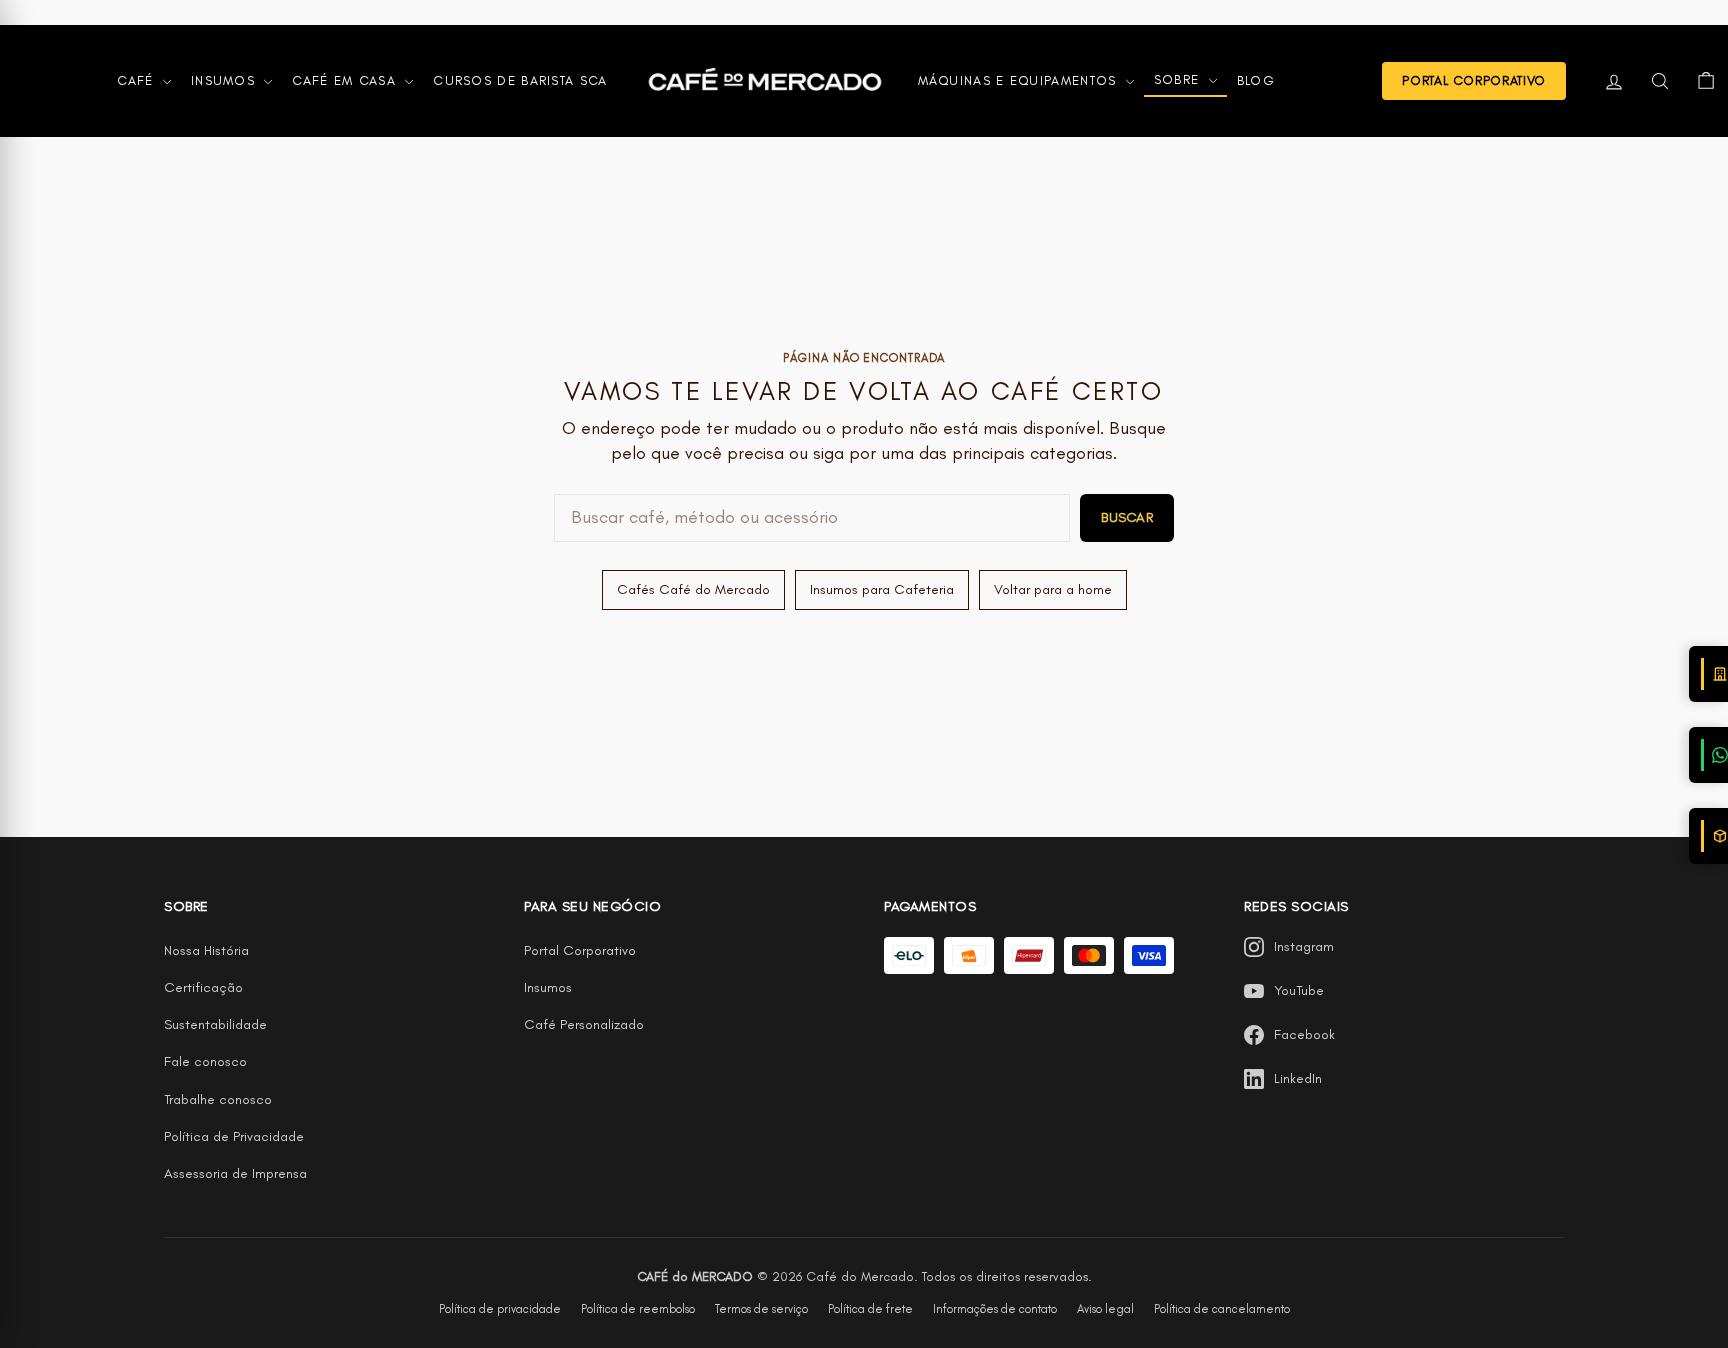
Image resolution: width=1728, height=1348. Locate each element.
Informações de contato (995, 1309)
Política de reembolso (638, 1309)
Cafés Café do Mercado (693, 589)
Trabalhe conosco (218, 1099)
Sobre (1179, 79)
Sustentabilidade (215, 1024)
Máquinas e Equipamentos (1020, 80)
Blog (1256, 80)
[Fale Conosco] (1708, 755)
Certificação (203, 987)
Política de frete (870, 1309)
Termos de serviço (761, 1309)
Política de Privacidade (234, 1136)
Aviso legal (1105, 1309)
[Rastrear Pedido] (1708, 836)
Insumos (225, 80)
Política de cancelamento (1222, 1309)
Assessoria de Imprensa (235, 1173)
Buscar (1127, 517)
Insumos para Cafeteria (882, 589)
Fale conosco (205, 1061)
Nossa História (206, 950)
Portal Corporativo (580, 950)
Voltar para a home (1053, 589)
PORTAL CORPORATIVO (1474, 80)
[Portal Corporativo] (1708, 674)
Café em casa (346, 80)
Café (138, 80)
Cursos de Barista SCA (520, 80)
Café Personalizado (584, 1024)
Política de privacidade (500, 1309)
